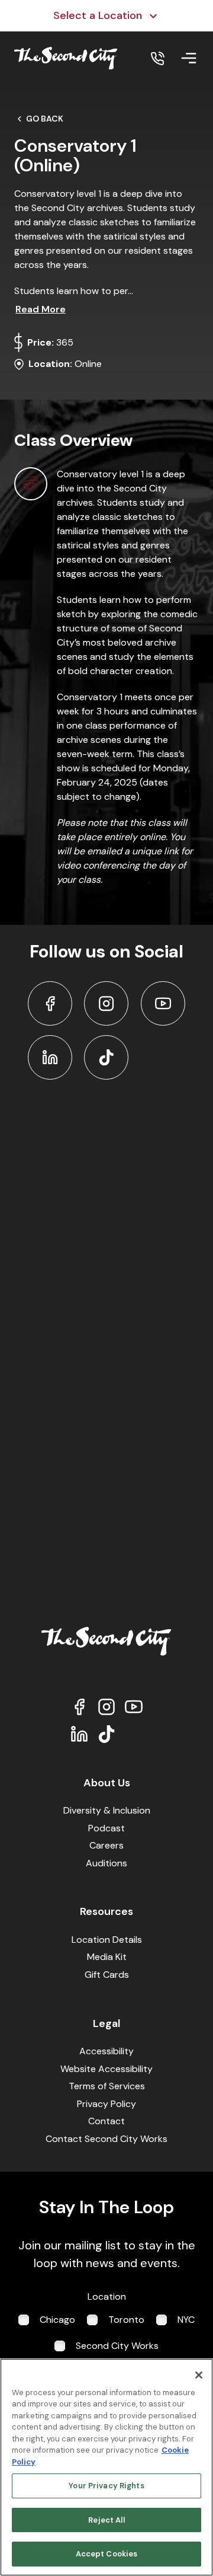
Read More (41, 309)
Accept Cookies (107, 2554)
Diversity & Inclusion (107, 1810)
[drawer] (189, 58)
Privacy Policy (106, 2104)
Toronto (126, 2320)
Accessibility (106, 2051)
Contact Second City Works (106, 2139)
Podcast (106, 1828)
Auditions (106, 1863)
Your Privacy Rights (106, 2486)
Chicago (57, 2320)
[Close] (199, 2375)
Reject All (106, 2520)
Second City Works (117, 2346)
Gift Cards (107, 1975)
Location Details (107, 1940)
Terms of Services (107, 2086)
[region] (106, 2467)
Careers (106, 1845)
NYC (186, 2320)
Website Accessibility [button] (106, 2069)
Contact (106, 2121)
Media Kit (107, 1957)
